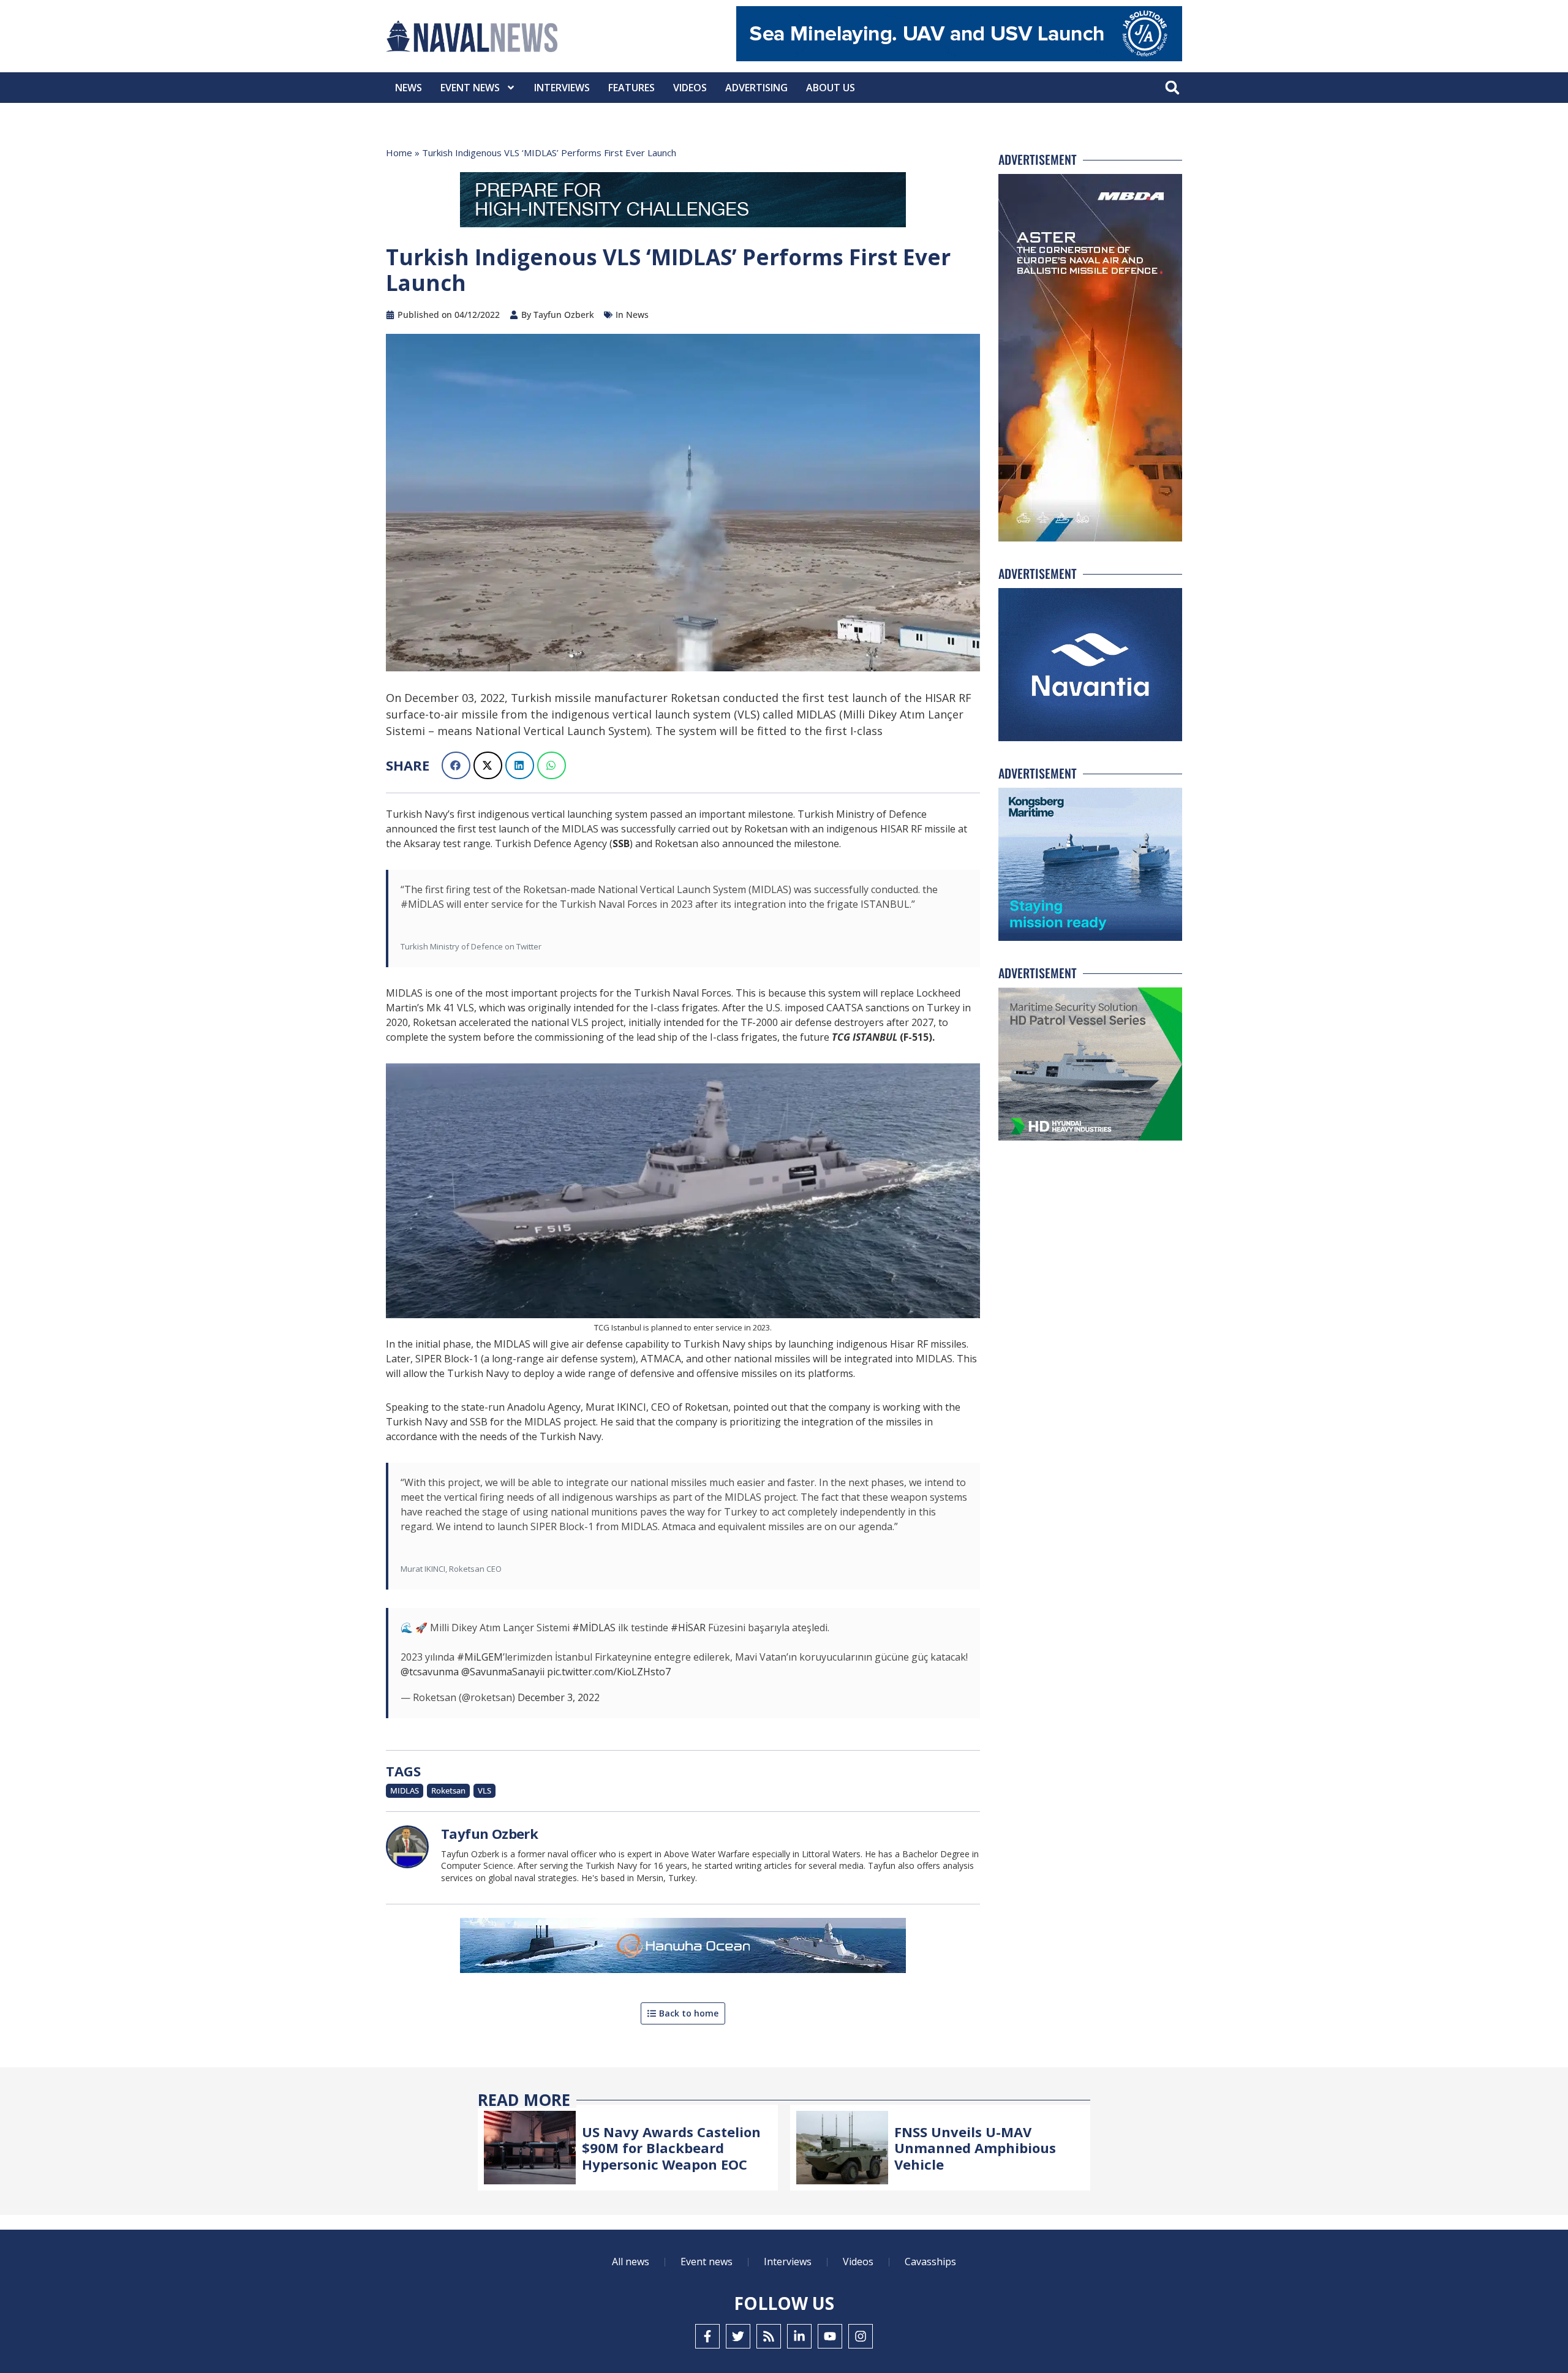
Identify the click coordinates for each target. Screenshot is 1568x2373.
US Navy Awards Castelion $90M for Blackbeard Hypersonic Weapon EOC (671, 2148)
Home (399, 153)
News (409, 88)
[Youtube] (830, 2336)
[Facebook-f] (707, 2336)
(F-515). (883, 1037)
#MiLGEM (480, 1657)
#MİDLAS (594, 1628)
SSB (621, 843)
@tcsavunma (430, 1672)
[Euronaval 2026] (683, 202)
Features (631, 88)
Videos (690, 88)
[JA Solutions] (959, 58)
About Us (831, 88)
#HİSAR (688, 1628)
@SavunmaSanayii (503, 1672)
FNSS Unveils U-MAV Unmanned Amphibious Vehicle (975, 2148)
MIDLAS (405, 1790)
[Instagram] (861, 2336)
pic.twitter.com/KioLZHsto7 (609, 1672)
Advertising (756, 88)
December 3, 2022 (559, 1697)
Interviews (562, 88)
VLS (484, 1790)
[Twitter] (738, 2336)
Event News (470, 88)
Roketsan (448, 1790)
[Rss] (769, 2336)
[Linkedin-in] (799, 2336)
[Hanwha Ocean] (683, 1948)
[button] (1172, 88)
